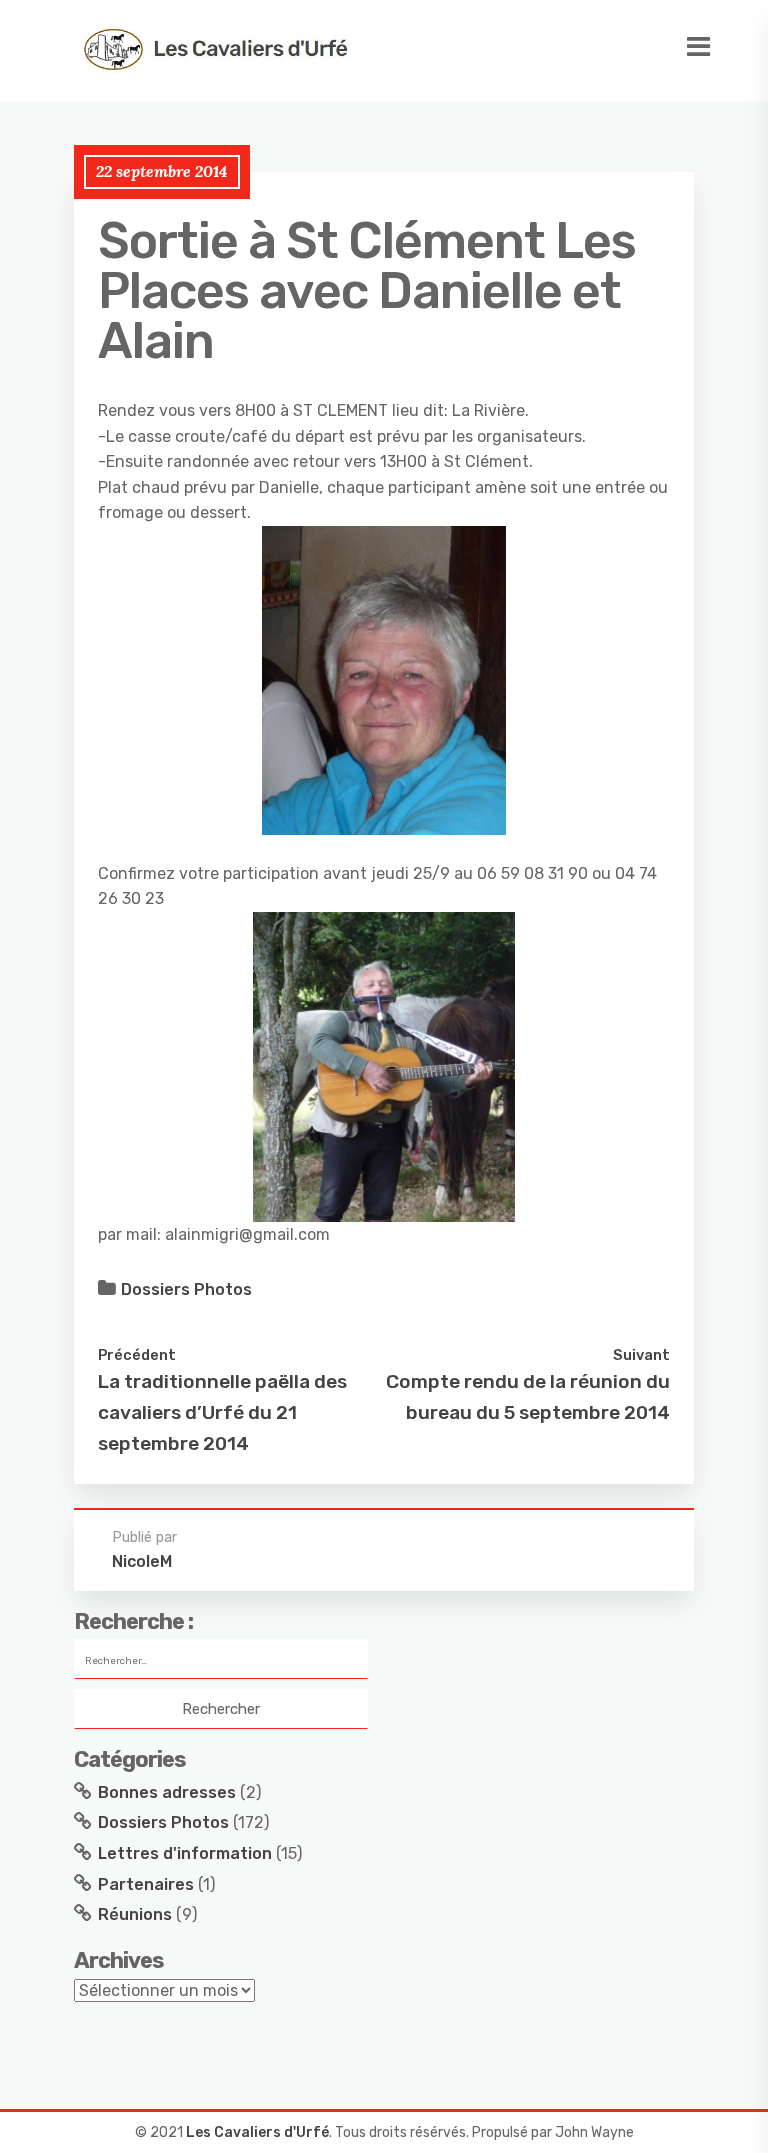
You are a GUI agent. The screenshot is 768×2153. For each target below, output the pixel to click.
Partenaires (146, 1884)
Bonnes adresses (167, 1792)
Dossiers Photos (186, 1289)
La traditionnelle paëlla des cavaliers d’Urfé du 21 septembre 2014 (222, 1412)
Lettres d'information (185, 1853)
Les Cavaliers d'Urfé (257, 2132)
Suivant (641, 1355)
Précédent (137, 1355)
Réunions (135, 1914)
